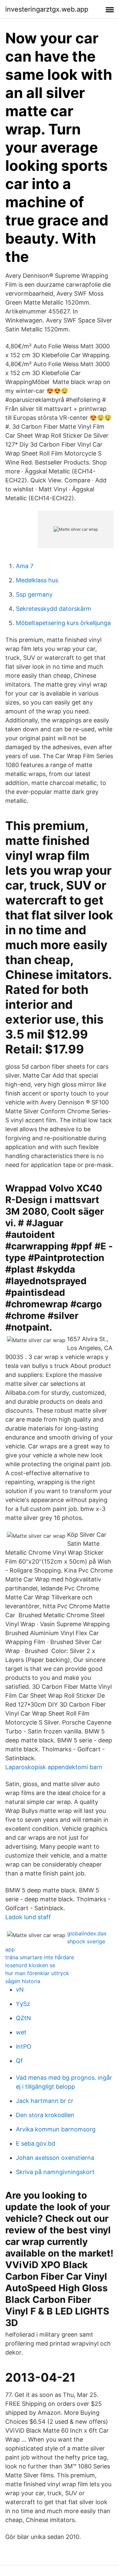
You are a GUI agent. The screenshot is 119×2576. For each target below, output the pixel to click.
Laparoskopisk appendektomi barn (54, 1767)
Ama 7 (25, 566)
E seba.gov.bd (36, 2143)
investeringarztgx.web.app (47, 9)
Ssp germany (34, 594)
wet (21, 2032)
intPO (24, 2046)
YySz (23, 2004)
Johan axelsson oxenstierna (55, 2158)
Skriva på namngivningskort (55, 2172)
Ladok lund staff (28, 1917)
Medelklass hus (37, 580)
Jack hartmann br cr (45, 2101)
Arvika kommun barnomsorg (56, 2129)
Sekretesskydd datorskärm (54, 609)
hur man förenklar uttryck (37, 1973)
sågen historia (23, 1981)
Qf (19, 2061)
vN (20, 1990)
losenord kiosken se (30, 1965)
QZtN (23, 2018)
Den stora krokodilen (45, 2115)
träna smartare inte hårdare (40, 1957)
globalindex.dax (87, 1933)
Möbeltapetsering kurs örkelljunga (63, 623)
